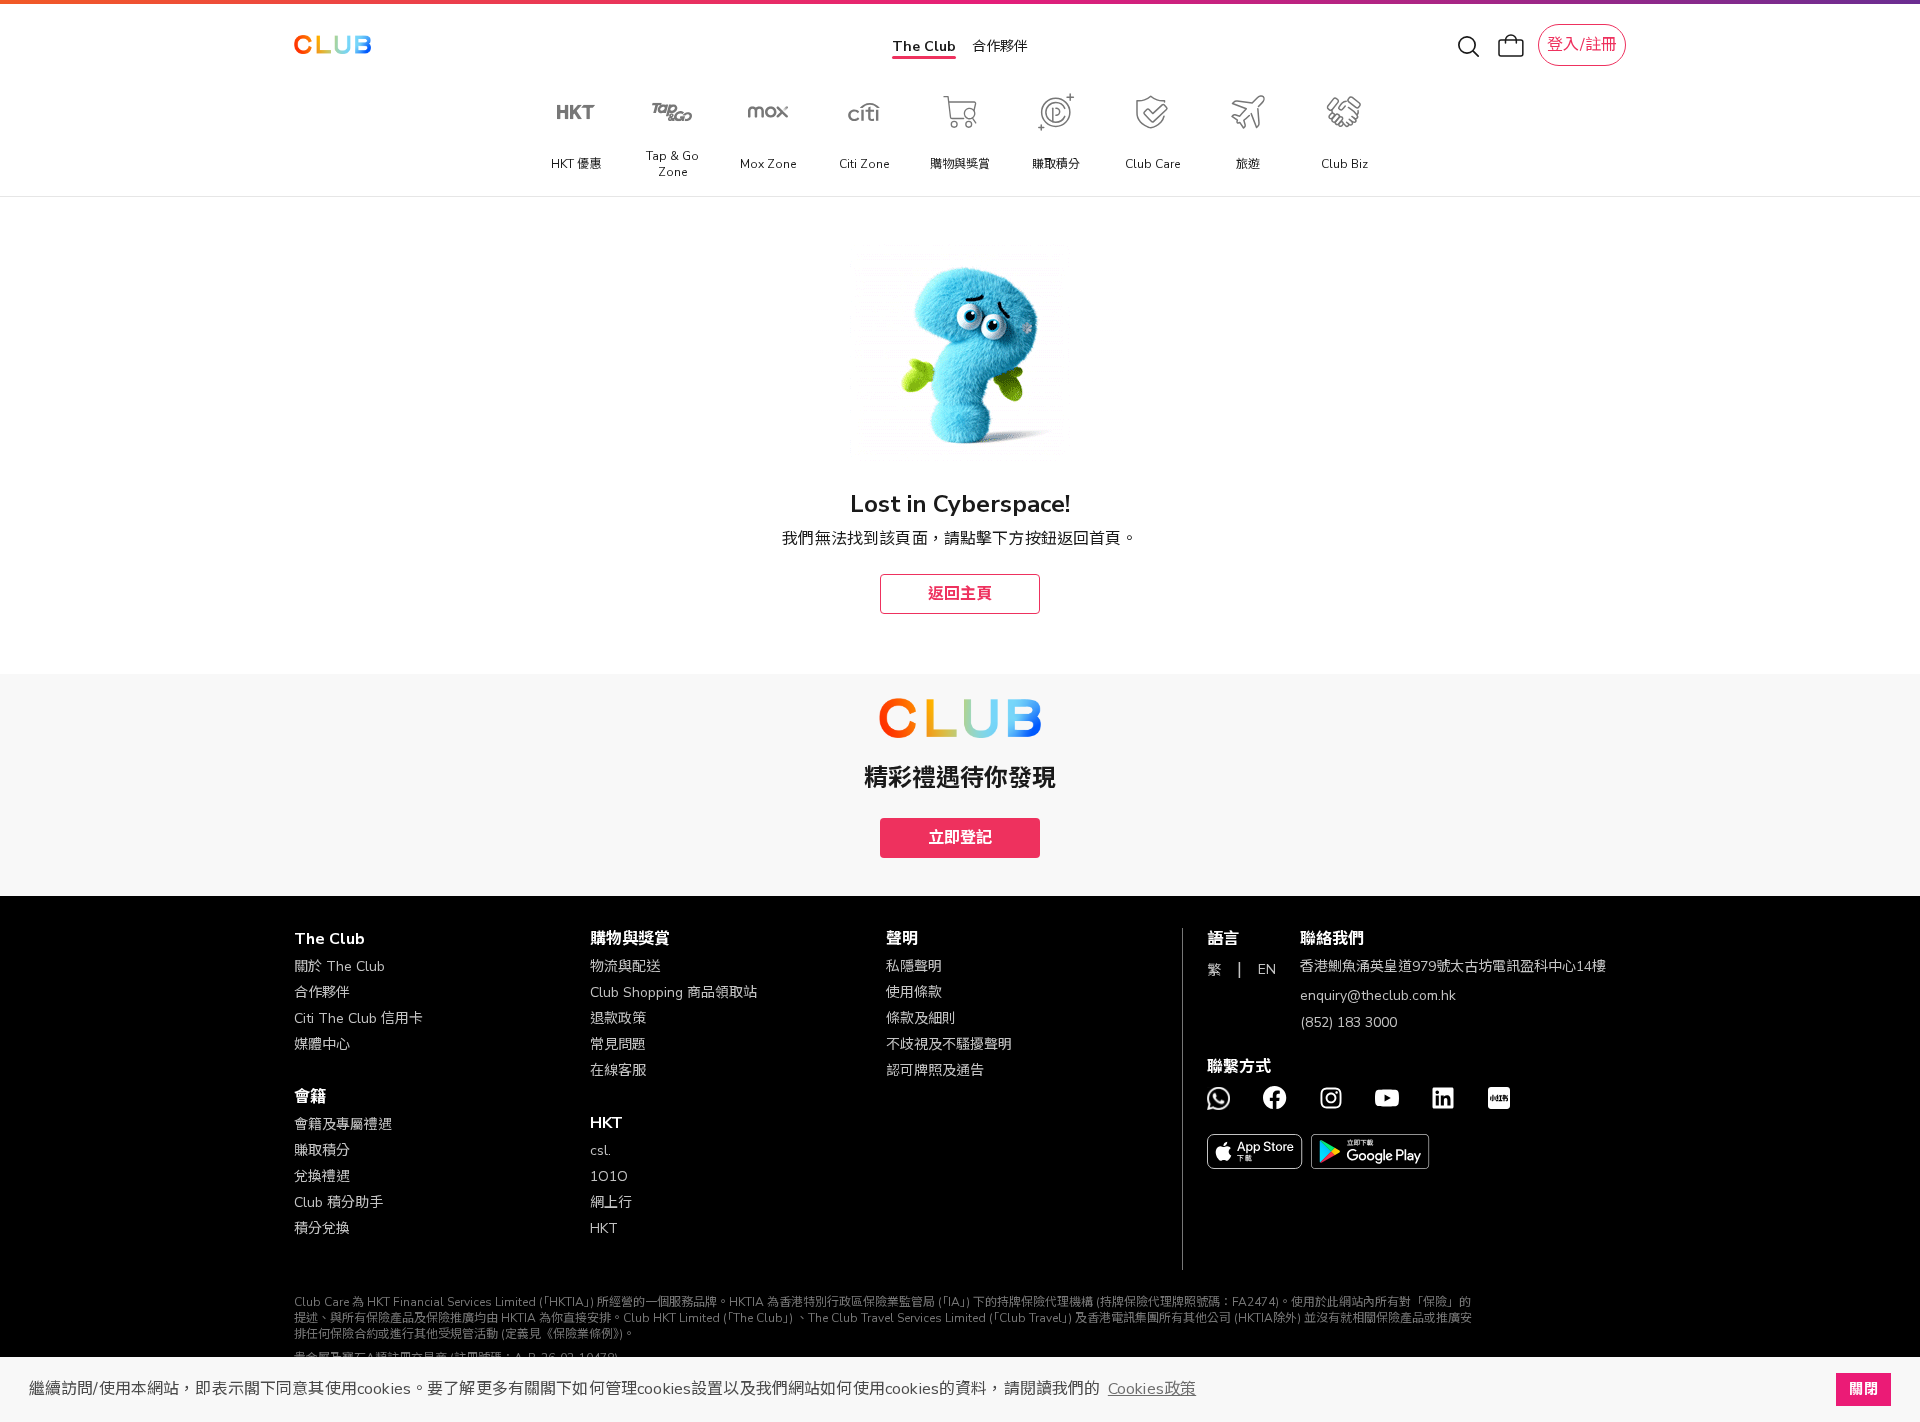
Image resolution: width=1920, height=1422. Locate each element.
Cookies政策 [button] (1152, 1389)
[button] (442, 939)
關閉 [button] (1863, 1389)
